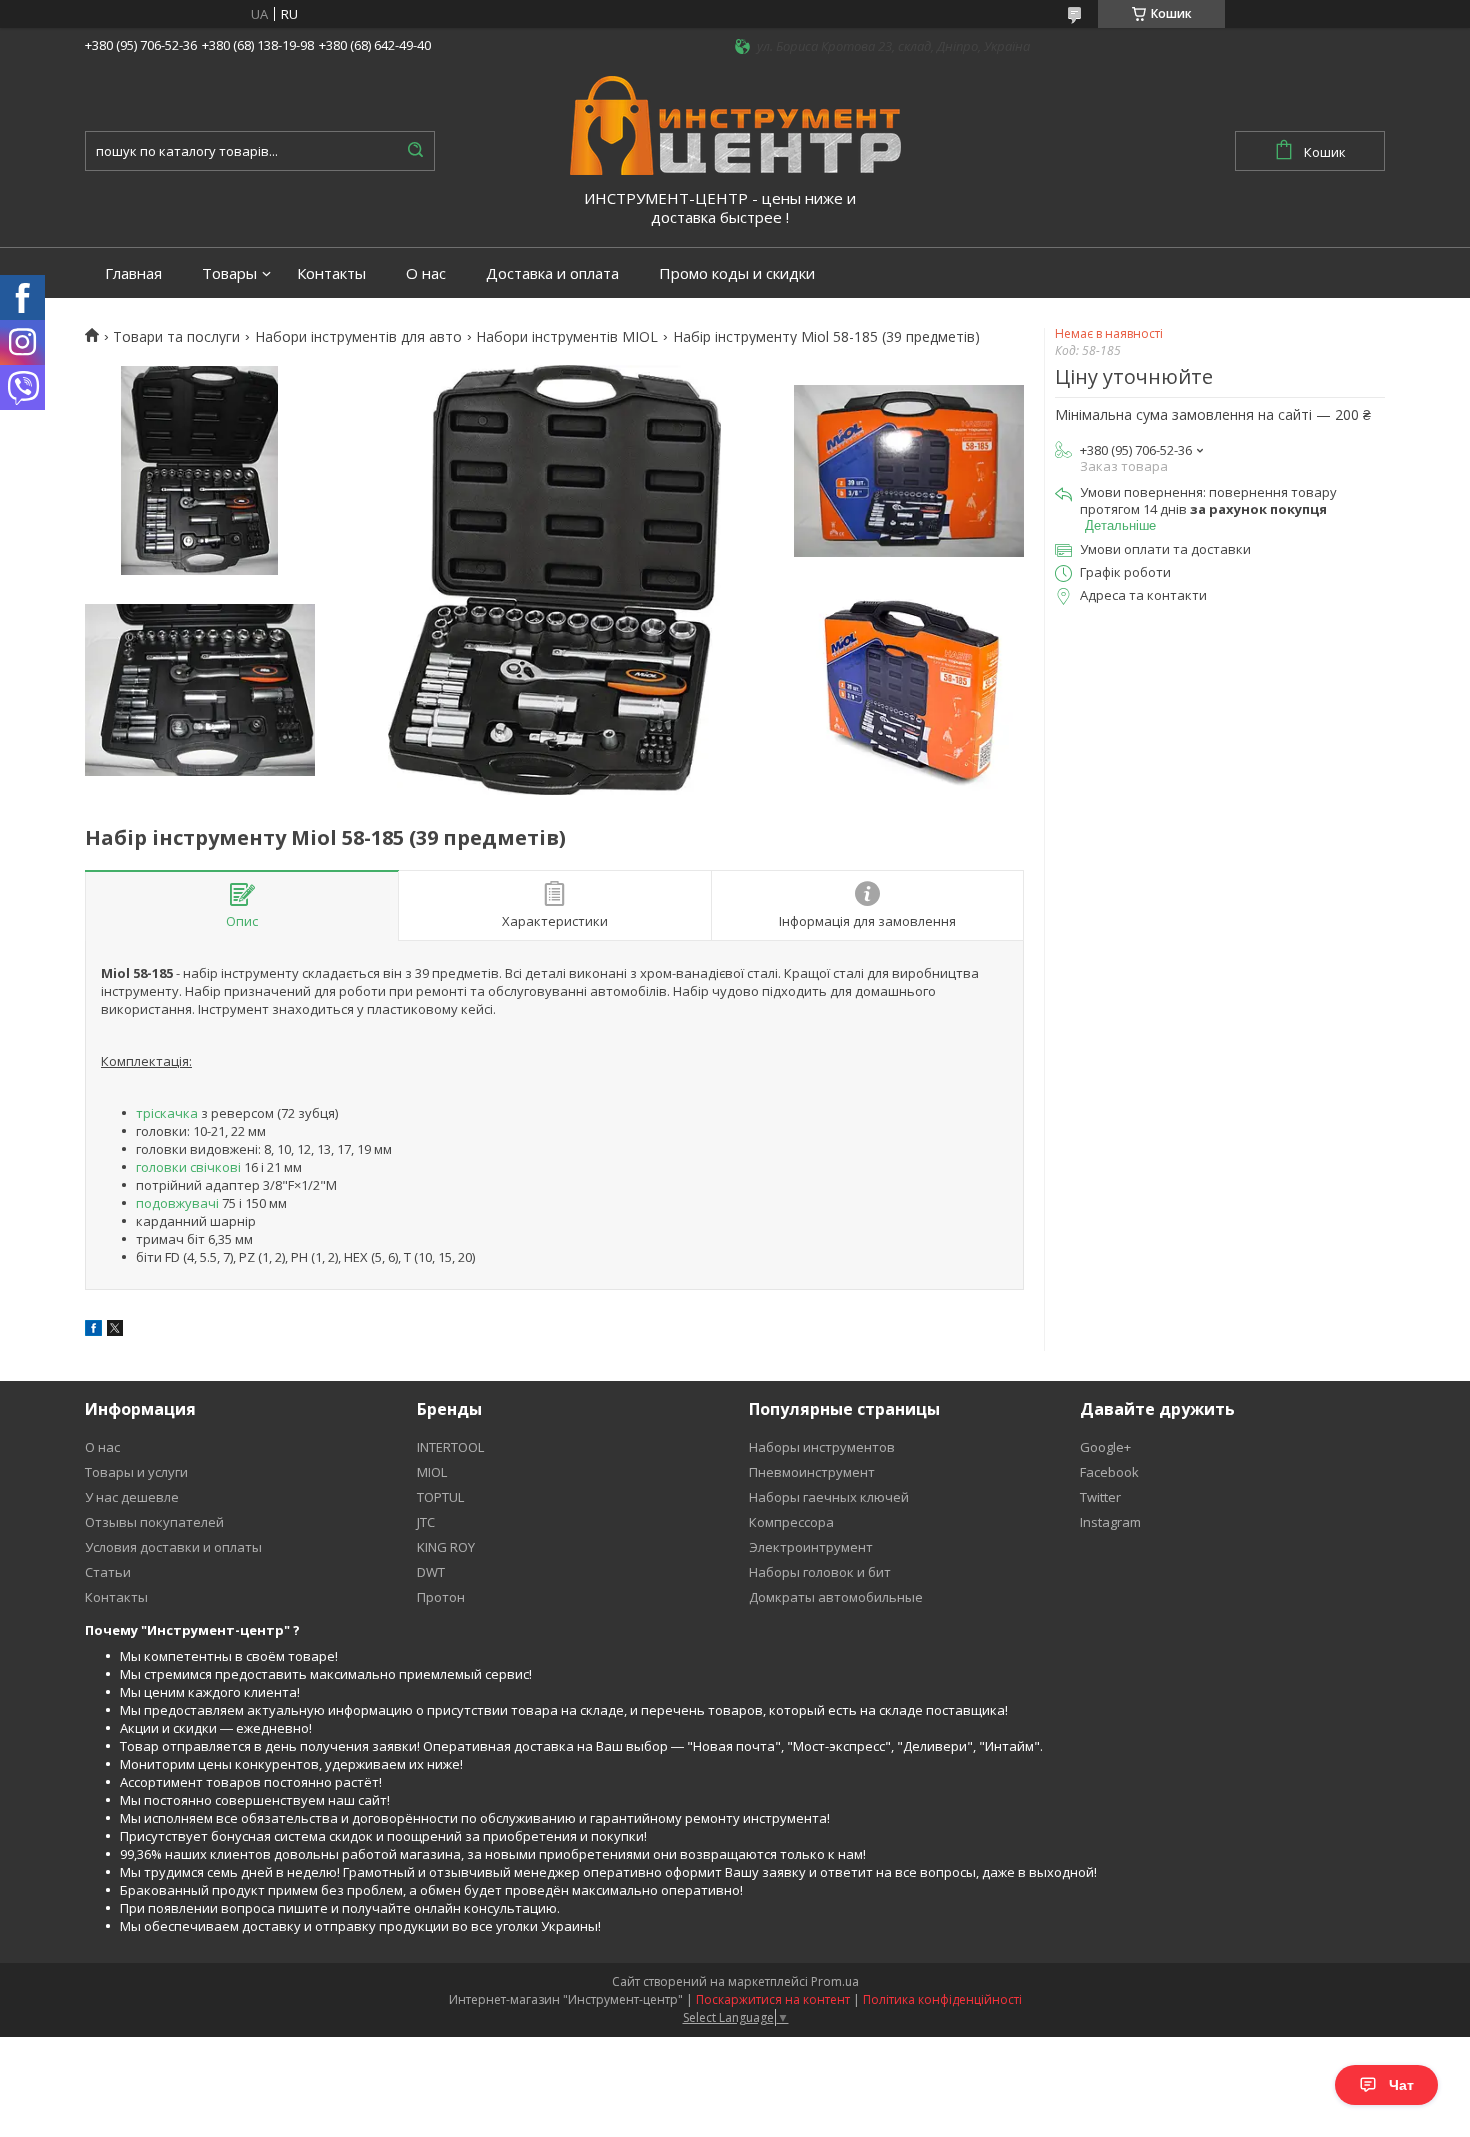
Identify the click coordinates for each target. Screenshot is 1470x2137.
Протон (441, 1597)
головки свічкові (188, 1167)
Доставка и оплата (552, 273)
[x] (115, 1331)
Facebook (1109, 1472)
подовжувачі (177, 1203)
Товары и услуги (136, 1472)
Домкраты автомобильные (836, 1597)
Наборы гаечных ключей (829, 1497)
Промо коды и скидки (737, 273)
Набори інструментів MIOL (567, 337)
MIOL (432, 1472)
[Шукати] (415, 151)
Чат (1401, 2085)
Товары (229, 273)
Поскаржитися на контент (773, 1999)
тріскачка (167, 1113)
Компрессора (791, 1522)
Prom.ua (835, 1981)
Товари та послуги (176, 337)
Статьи (108, 1572)
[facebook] (93, 1331)
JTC (426, 1522)
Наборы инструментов (822, 1447)
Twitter (1100, 1497)
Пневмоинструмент (812, 1472)
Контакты (331, 273)
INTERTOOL (450, 1447)
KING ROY (446, 1547)
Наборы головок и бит (820, 1572)
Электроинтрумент (811, 1547)
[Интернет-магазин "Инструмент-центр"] (735, 124)
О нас (426, 273)
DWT (431, 1572)
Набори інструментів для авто (358, 337)
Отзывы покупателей (154, 1522)
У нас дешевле (132, 1497)
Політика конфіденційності (942, 1999)
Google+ (1105, 1447)
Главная (133, 273)
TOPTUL (440, 1497)
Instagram (1110, 1522)
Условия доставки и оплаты (173, 1547)
